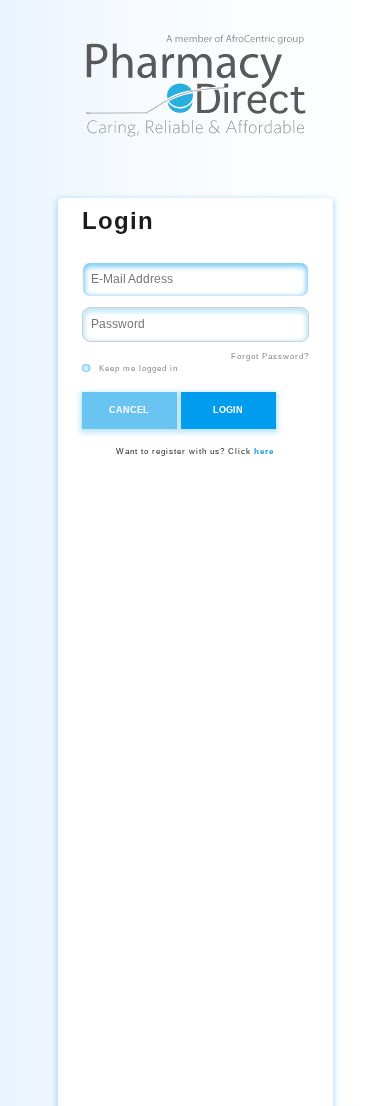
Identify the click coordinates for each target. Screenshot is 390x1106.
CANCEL (129, 410)
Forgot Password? (270, 356)
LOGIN (228, 410)
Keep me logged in (137, 368)
